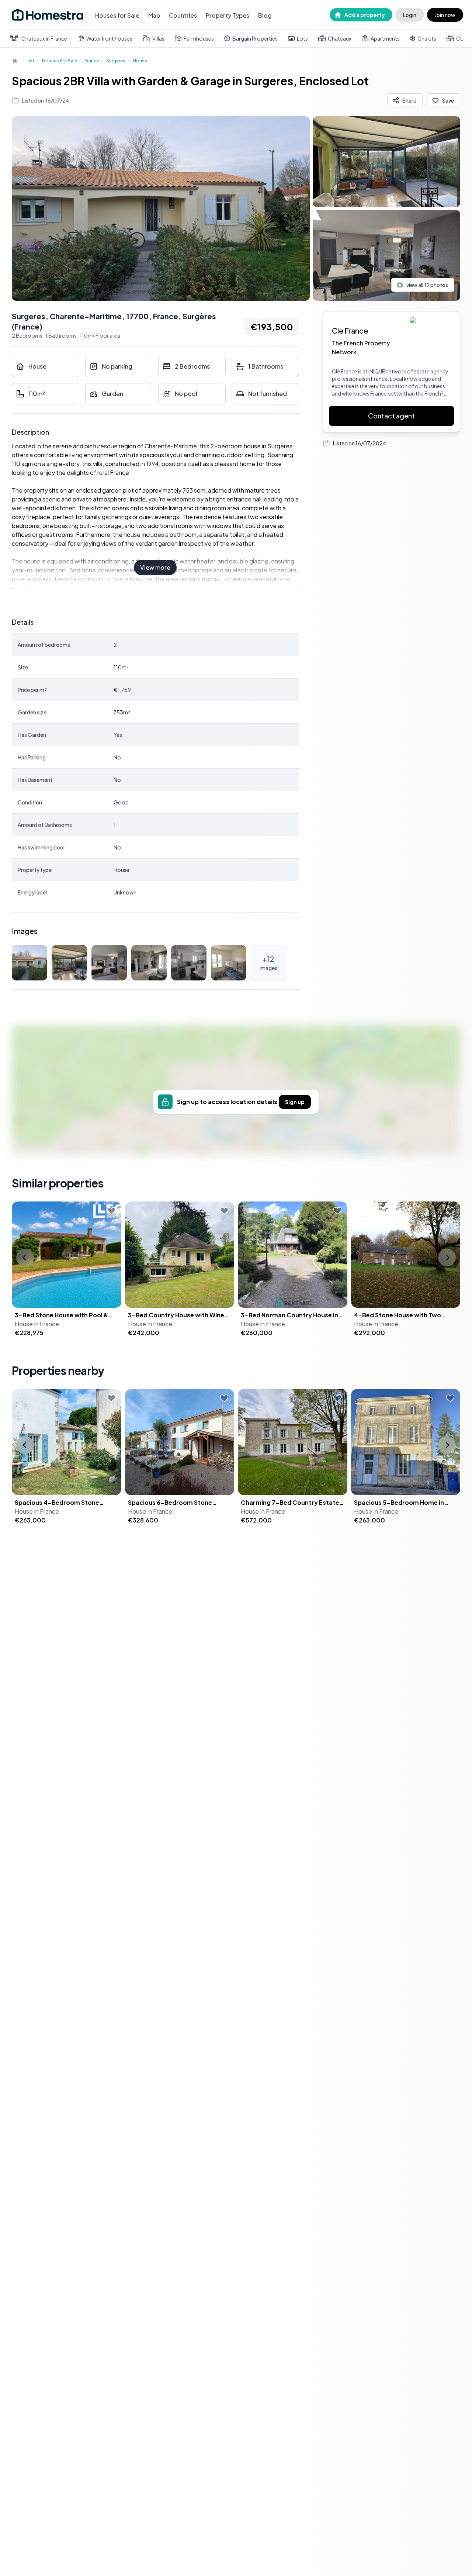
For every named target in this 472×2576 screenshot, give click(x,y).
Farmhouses (199, 38)
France (92, 61)
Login (410, 15)
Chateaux (340, 38)
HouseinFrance (37, 1324)
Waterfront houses (109, 38)
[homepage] (15, 61)
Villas (158, 38)
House (140, 61)
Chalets (427, 38)
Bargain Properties (255, 38)
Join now (445, 15)
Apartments (385, 38)
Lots (302, 38)
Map (154, 15)
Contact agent (391, 416)
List (31, 61)
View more (155, 567)
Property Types (228, 15)
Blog (265, 15)
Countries (183, 15)
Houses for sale (60, 61)
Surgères (116, 61)
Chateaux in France (44, 38)
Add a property (365, 15)
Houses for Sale (117, 15)
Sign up (295, 1102)
